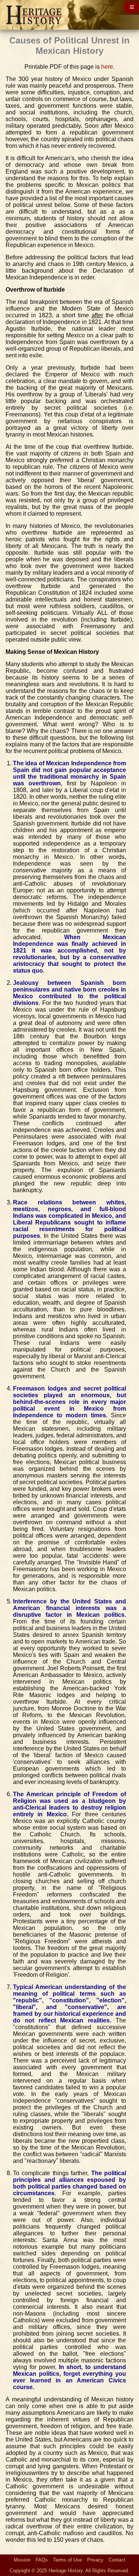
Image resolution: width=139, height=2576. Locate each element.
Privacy (95, 2560)
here (107, 67)
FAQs (42, 2560)
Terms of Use (67, 2560)
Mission (22, 2560)
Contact (117, 2560)
